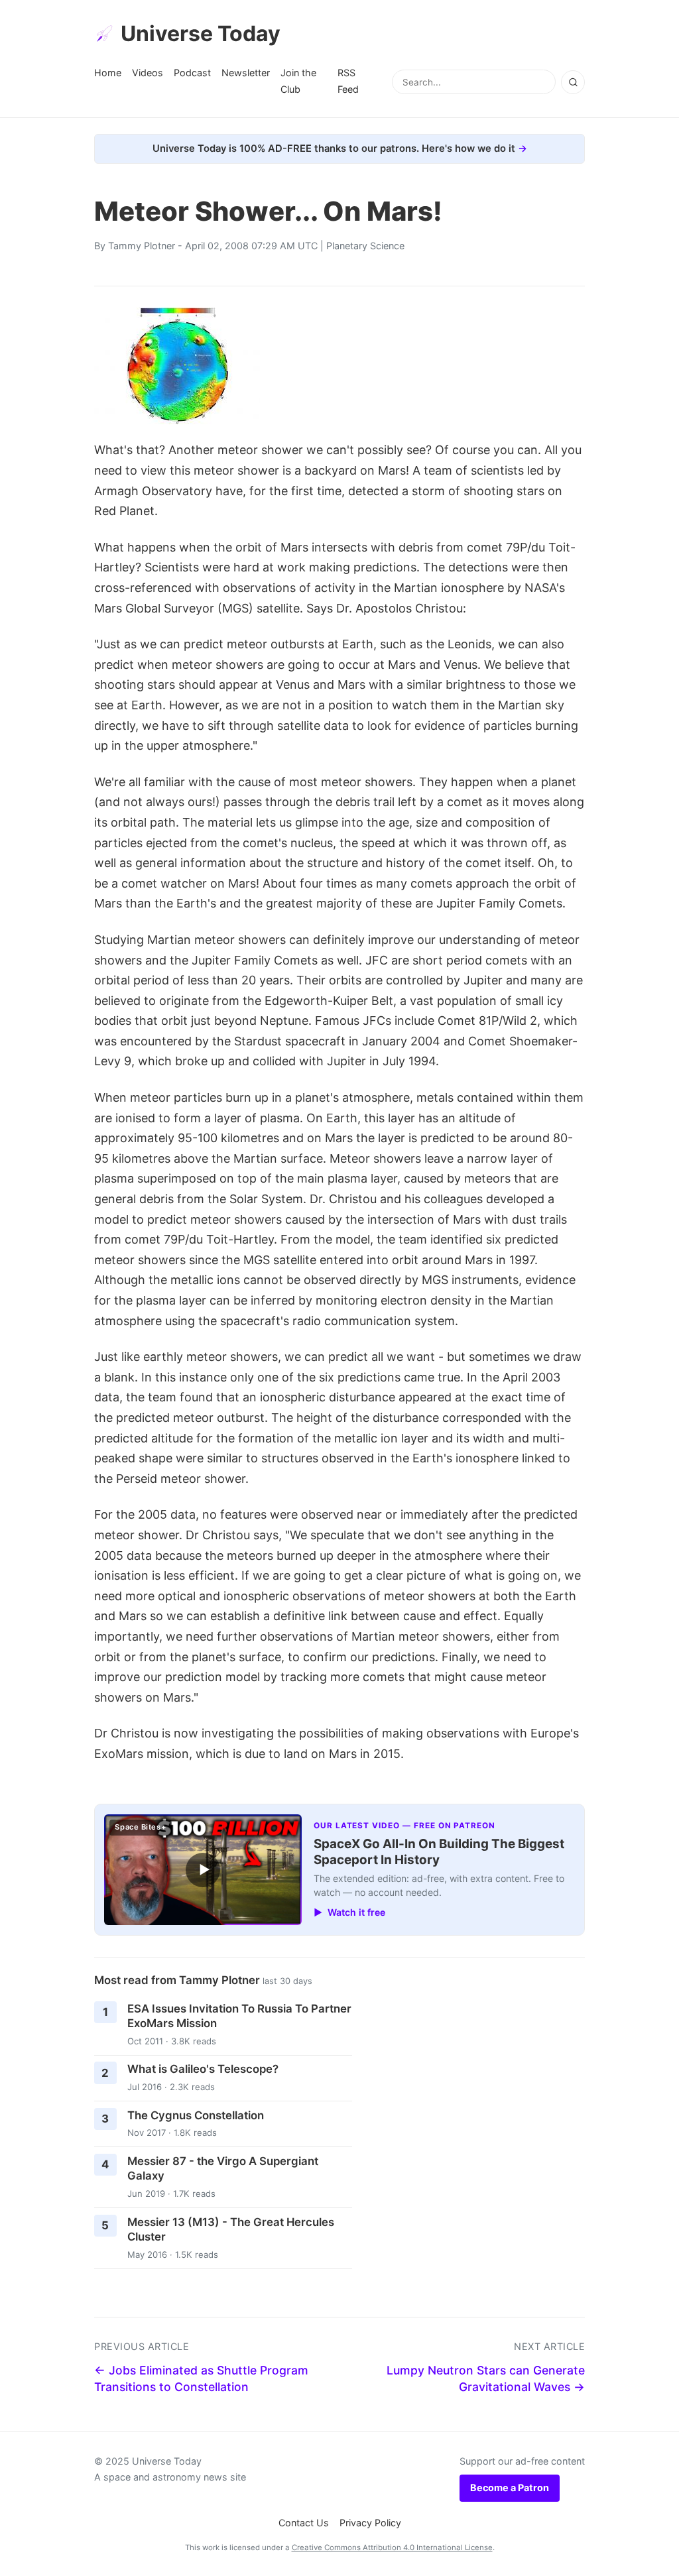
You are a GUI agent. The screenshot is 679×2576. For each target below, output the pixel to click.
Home (108, 73)
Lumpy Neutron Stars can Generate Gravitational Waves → (486, 2378)
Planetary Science (365, 246)
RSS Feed (348, 81)
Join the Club (298, 81)
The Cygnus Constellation (196, 2115)
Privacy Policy (370, 2523)
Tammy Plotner (142, 246)
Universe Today (201, 33)
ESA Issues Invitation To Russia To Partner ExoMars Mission (239, 2016)
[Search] (573, 82)
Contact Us (304, 2523)
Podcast (192, 73)
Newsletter (246, 73)
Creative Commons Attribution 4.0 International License (392, 2547)
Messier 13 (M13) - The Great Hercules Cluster (231, 2230)
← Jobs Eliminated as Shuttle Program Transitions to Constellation (201, 2378)
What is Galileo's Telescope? (203, 2069)
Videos (148, 73)
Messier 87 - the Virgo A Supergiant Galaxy (223, 2169)
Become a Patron (510, 2488)
